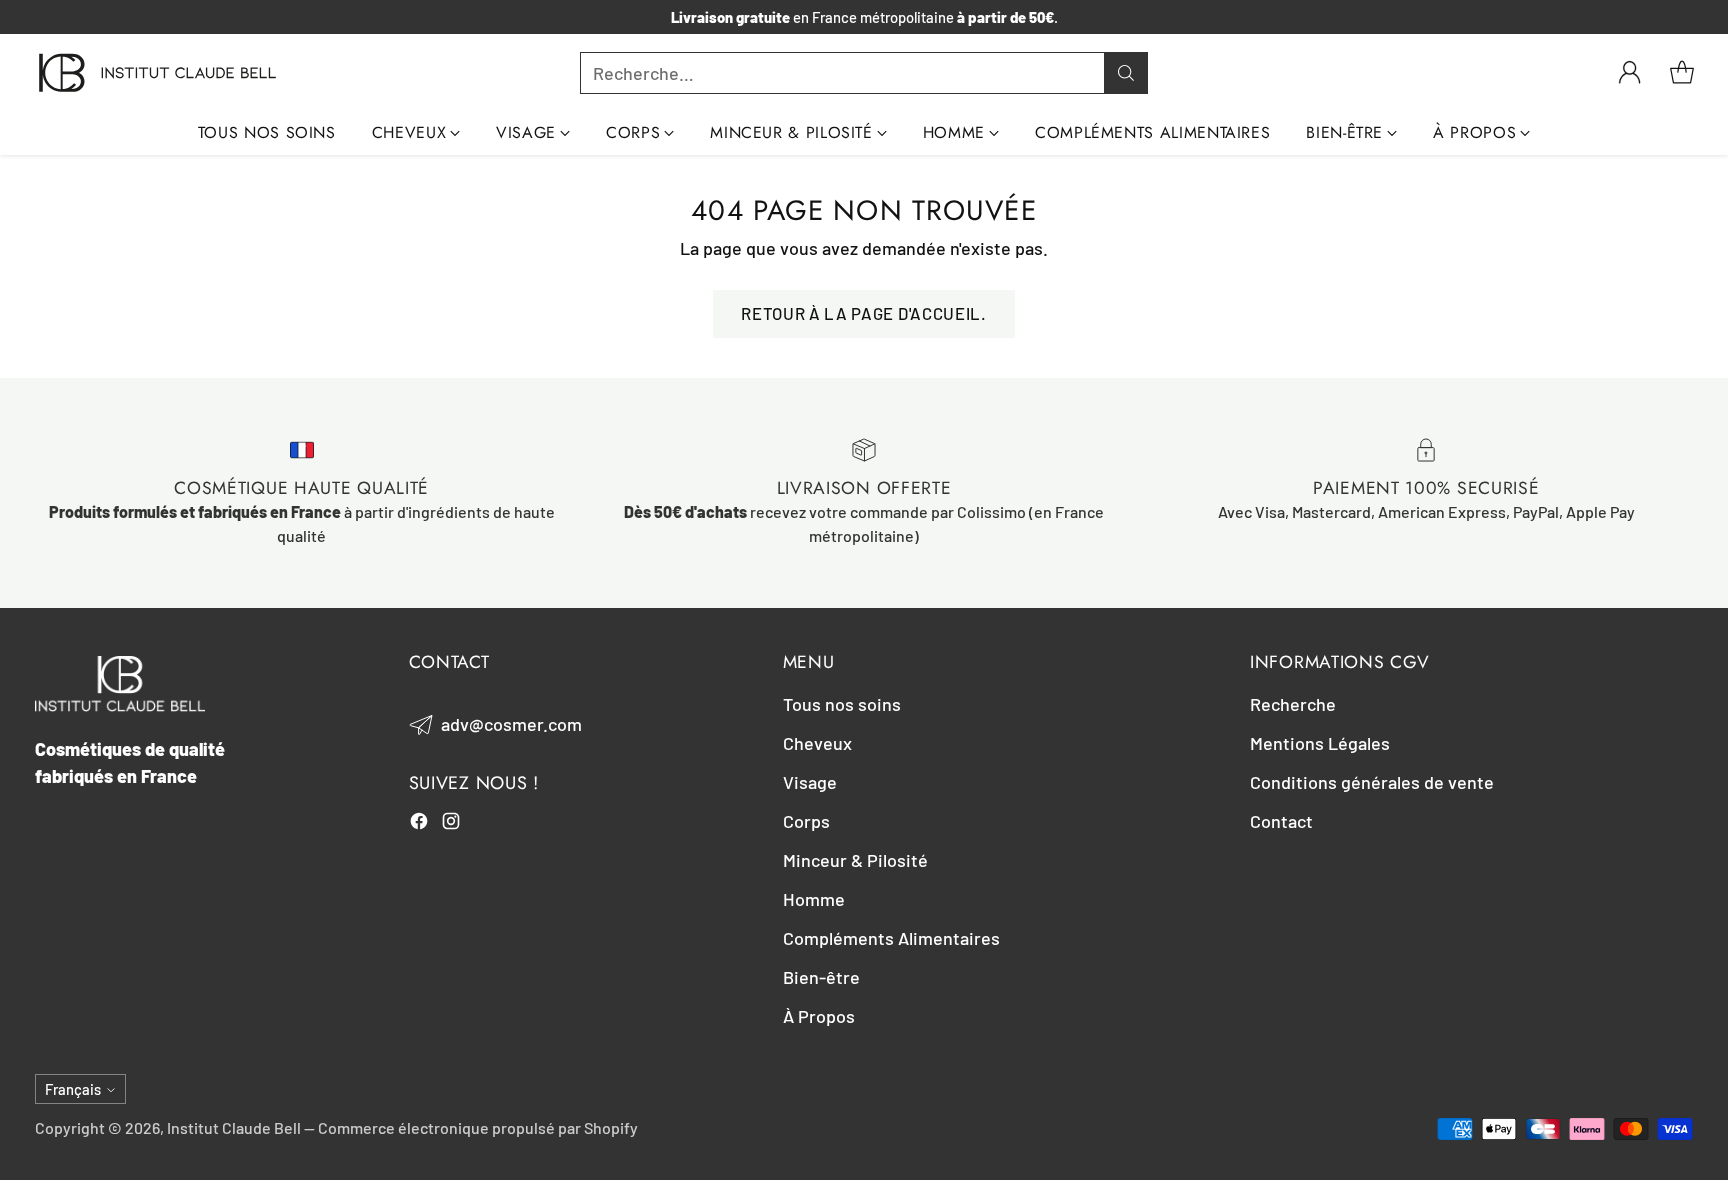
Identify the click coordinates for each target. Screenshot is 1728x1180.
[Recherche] (1126, 73)
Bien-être (821, 977)
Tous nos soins (842, 704)
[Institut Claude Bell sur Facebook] (419, 824)
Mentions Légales (1320, 743)
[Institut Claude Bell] (157, 72)
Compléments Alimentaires (891, 938)
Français (73, 1089)
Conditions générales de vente (1372, 782)
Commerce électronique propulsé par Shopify (478, 1127)
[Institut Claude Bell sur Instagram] (451, 824)
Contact (1281, 821)
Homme (814, 899)
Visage (810, 782)
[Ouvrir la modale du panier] (1682, 73)
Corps (806, 821)
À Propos (819, 1016)
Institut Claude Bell (234, 1127)
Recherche (1293, 704)
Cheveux (817, 743)
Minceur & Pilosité (855, 860)
